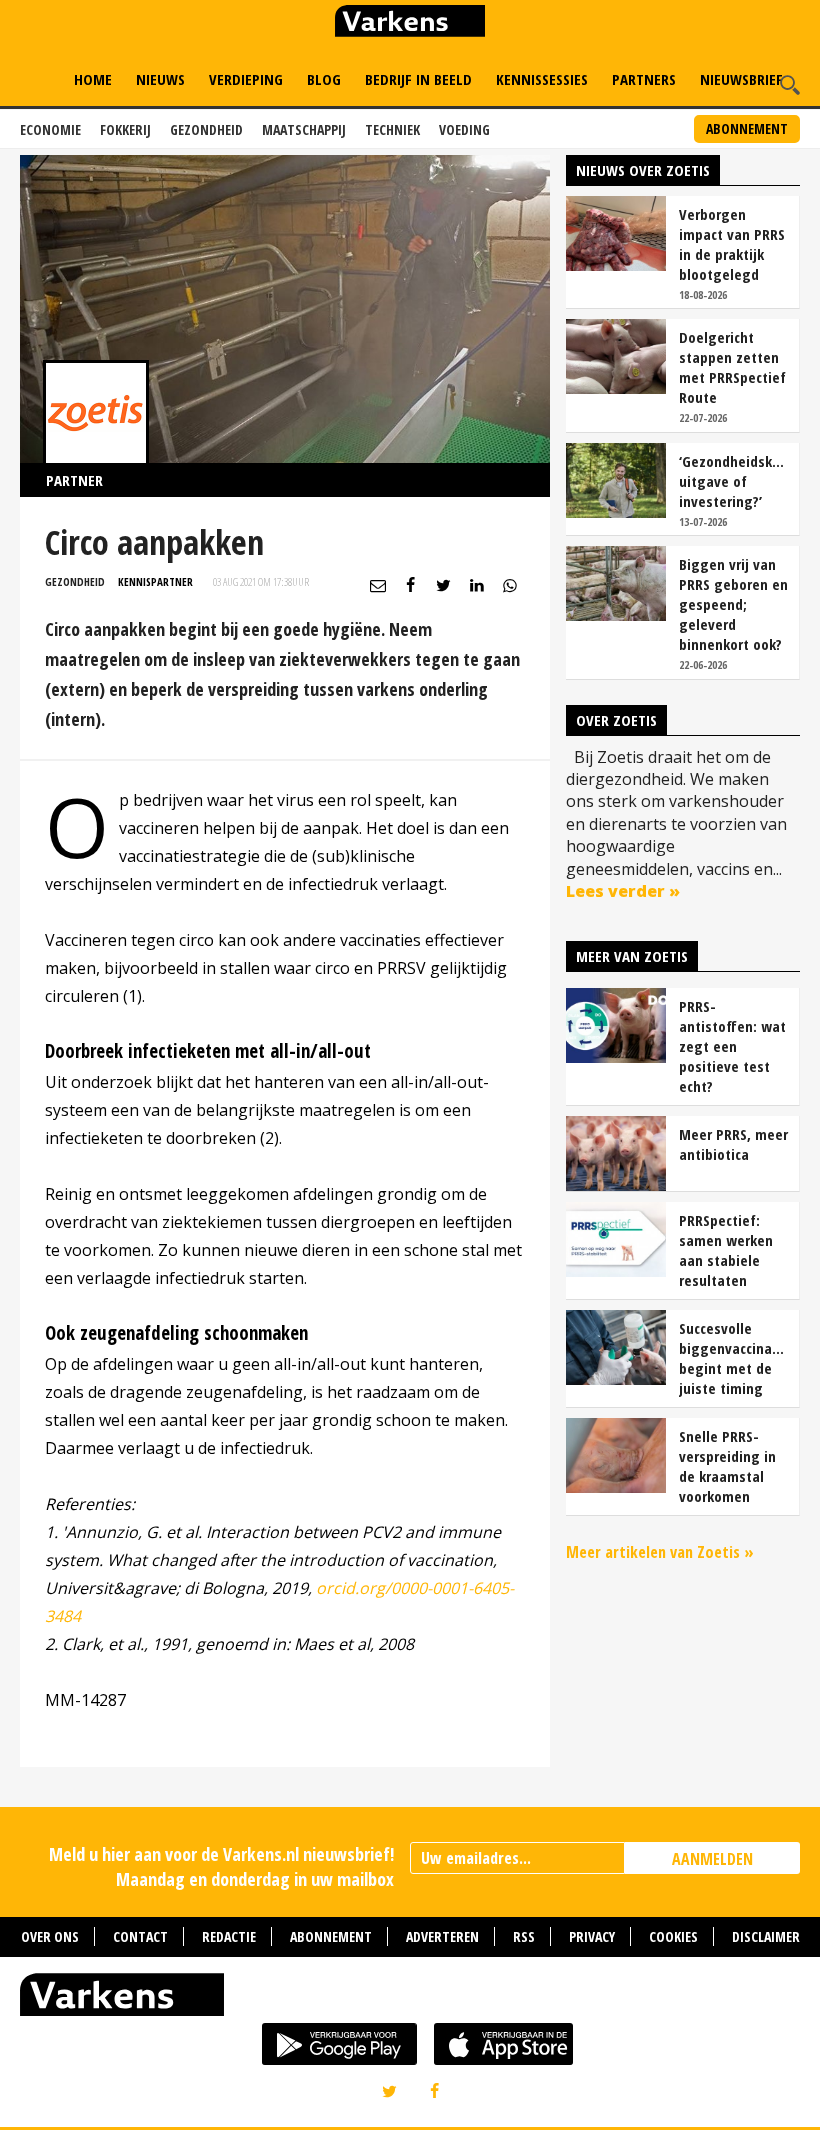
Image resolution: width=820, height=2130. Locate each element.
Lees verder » (623, 891)
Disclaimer (766, 1936)
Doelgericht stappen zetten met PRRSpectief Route (732, 367)
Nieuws (160, 79)
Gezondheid (206, 129)
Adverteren (442, 1936)
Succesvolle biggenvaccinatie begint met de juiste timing (734, 1358)
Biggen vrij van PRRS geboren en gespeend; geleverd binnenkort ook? (733, 604)
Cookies (673, 1936)
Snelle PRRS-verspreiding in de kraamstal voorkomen (727, 1466)
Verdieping (246, 79)
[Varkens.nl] (410, 1999)
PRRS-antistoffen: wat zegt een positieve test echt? (732, 1046)
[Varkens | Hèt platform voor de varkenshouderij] (410, 23)
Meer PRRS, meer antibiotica (733, 1144)
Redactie (229, 1936)
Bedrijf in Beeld (418, 79)
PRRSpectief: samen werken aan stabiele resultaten (726, 1250)
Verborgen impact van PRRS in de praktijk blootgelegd (732, 244)
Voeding (464, 129)
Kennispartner (155, 581)
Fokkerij (125, 129)
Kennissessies (542, 79)
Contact (140, 1936)
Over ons (50, 1936)
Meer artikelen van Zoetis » (660, 1552)
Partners (644, 79)
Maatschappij (304, 129)
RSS (524, 1936)
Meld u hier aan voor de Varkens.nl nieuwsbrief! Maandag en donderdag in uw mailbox (221, 1866)
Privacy (592, 1936)
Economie (50, 129)
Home (93, 79)
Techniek (392, 129)
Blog (324, 79)
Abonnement (747, 128)
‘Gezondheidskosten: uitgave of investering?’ (734, 481)
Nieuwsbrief (741, 79)
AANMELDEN (712, 1859)
